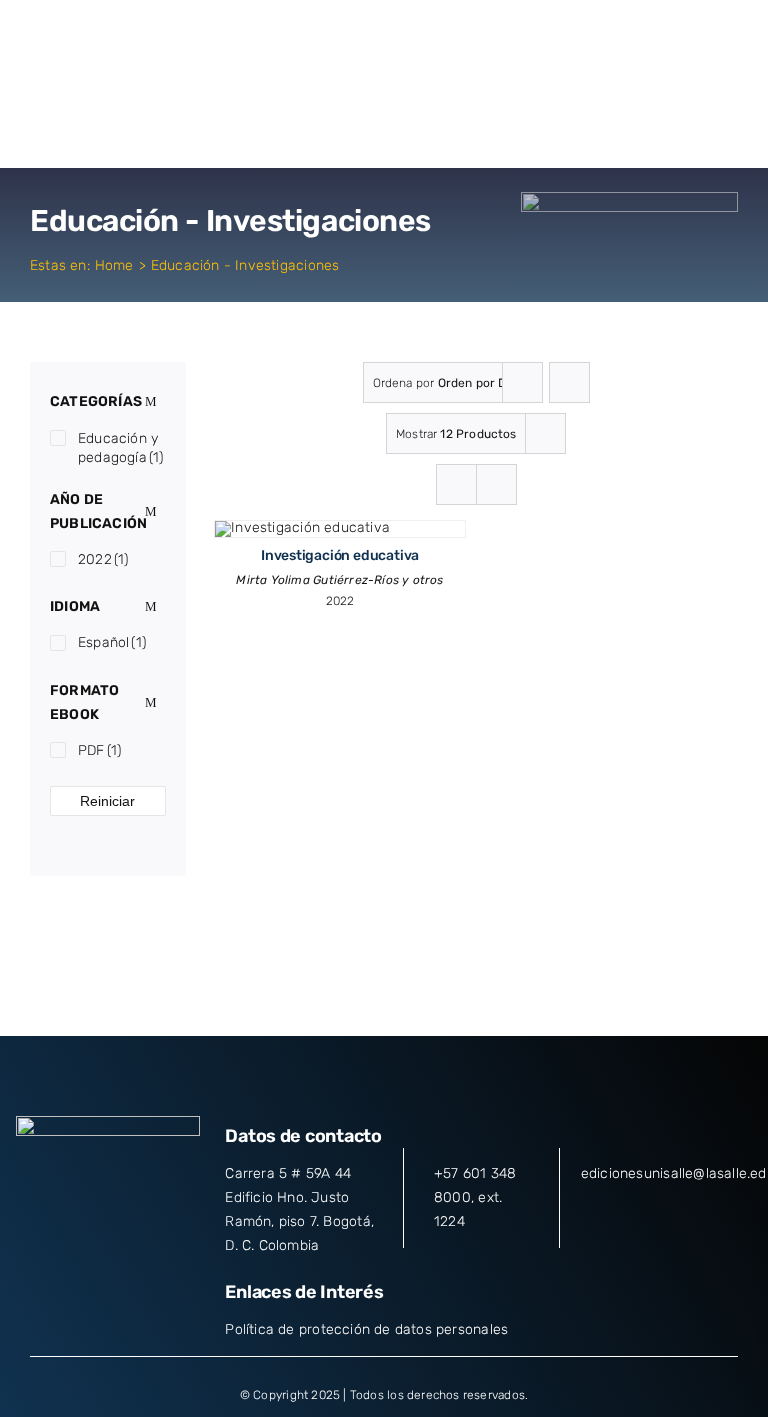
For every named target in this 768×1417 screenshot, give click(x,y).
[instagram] (108, 1203)
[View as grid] (456, 484)
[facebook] (35, 1203)
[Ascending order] (569, 382)
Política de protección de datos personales (366, 1329)
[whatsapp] (180, 1203)
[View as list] (496, 484)
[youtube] (144, 1203)
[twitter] (72, 1203)
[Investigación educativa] (302, 527)
